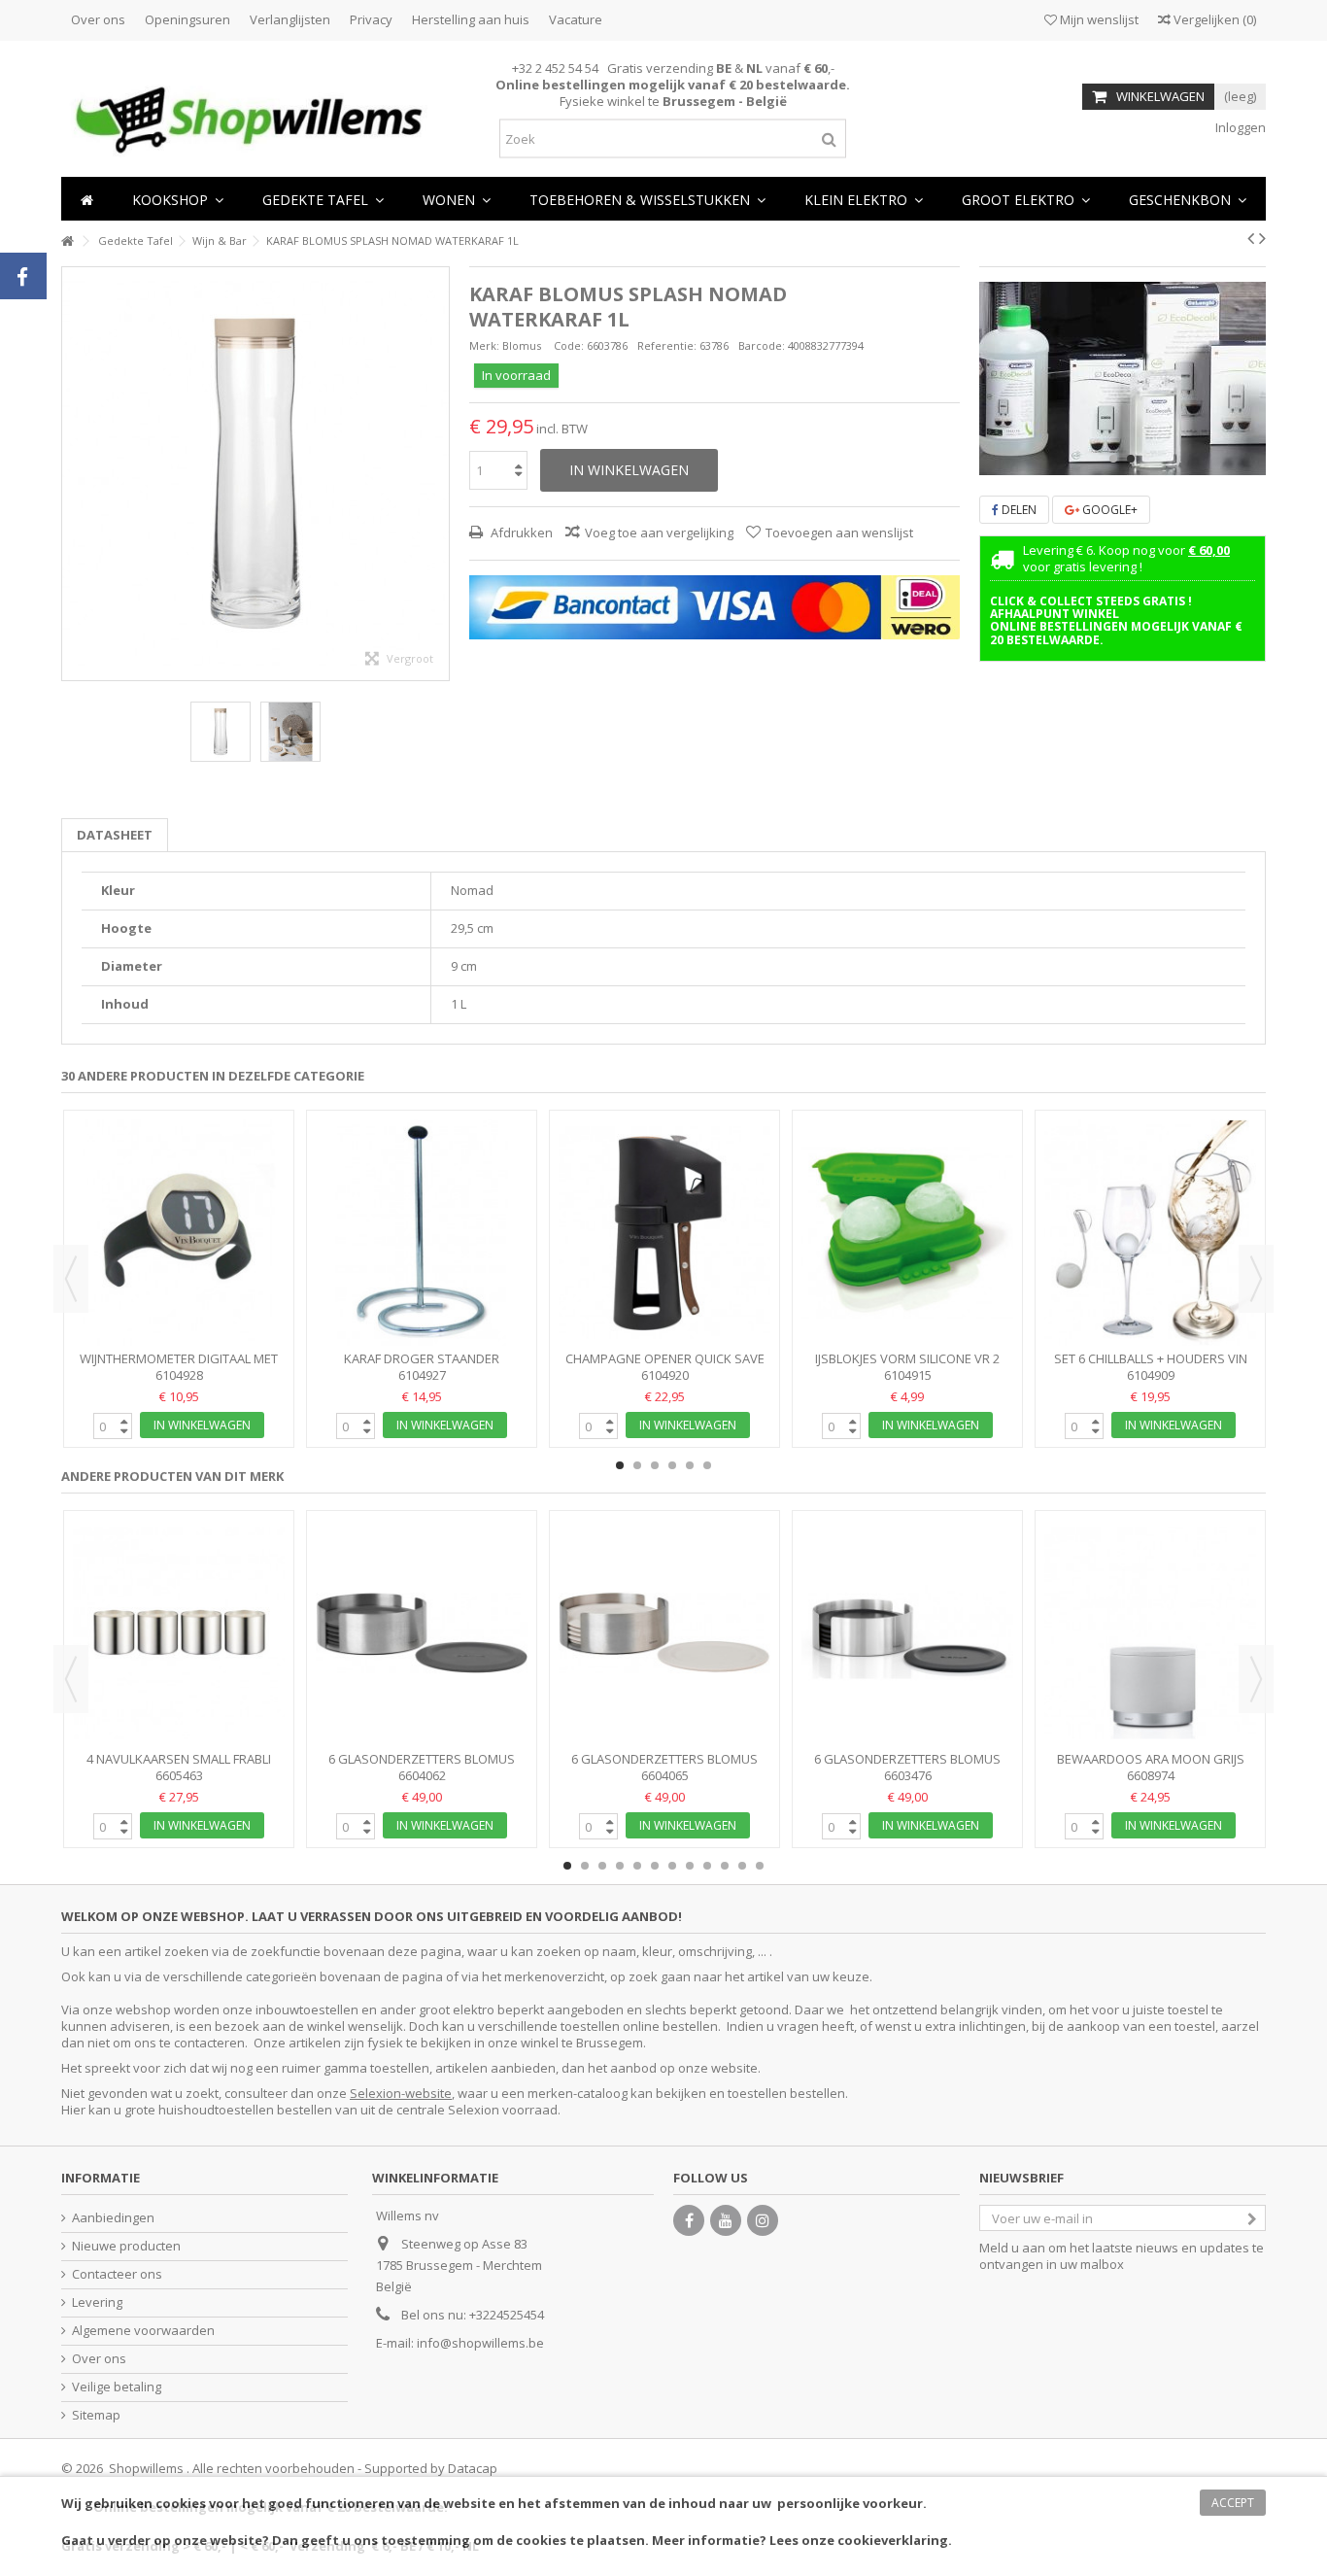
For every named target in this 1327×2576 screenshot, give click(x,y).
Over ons (98, 19)
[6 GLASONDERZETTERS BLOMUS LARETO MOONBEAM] (664, 1633)
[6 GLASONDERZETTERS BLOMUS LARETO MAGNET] (422, 1633)
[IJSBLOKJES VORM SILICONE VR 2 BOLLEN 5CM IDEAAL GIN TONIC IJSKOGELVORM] (907, 1233)
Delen (1018, 510)
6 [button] (707, 1465)
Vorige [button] (72, 473)
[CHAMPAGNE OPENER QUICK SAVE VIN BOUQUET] (664, 1233)
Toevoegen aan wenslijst (839, 532)
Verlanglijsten (290, 19)
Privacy (371, 19)
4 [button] (672, 1465)
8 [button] (690, 1866)
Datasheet (115, 835)
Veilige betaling (117, 2387)
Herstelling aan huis (471, 19)
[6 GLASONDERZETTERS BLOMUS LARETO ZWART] (907, 1633)
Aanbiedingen (113, 2218)
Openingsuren (187, 19)
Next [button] (1256, 1279)
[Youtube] (726, 2220)
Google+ (1108, 510)
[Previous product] (1251, 238)
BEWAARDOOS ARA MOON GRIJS (1151, 1759)
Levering (97, 2302)
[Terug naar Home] (67, 241)
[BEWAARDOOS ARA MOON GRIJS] (1150, 1633)
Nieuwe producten (126, 2246)
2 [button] (1131, 459)
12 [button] (760, 1866)
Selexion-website (401, 2093)
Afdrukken (520, 532)
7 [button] (672, 1866)
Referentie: (667, 345)
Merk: (484, 345)
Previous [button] (71, 1279)
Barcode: (762, 345)
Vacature (576, 19)
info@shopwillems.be (480, 2343)
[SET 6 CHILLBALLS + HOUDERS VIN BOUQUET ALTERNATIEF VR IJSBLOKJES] (1150, 1233)
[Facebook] (689, 2220)
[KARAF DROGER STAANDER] (422, 1233)
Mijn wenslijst (1098, 19)
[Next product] (1262, 238)
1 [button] (1113, 459)
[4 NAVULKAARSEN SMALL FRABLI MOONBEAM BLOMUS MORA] (179, 1633)
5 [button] (690, 1465)
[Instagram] (763, 2220)
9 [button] (707, 1866)
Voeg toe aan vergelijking (659, 532)
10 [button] (725, 1866)
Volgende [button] (439, 473)
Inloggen (1239, 127)
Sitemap (96, 2415)
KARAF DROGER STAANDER (422, 1358)
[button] (457, 199)
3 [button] (655, 1465)
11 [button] (742, 1866)
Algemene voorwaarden (143, 2331)
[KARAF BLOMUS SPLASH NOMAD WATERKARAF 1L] (221, 732)
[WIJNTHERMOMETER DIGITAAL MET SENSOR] (179, 1233)
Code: (569, 345)
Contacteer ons (117, 2274)
